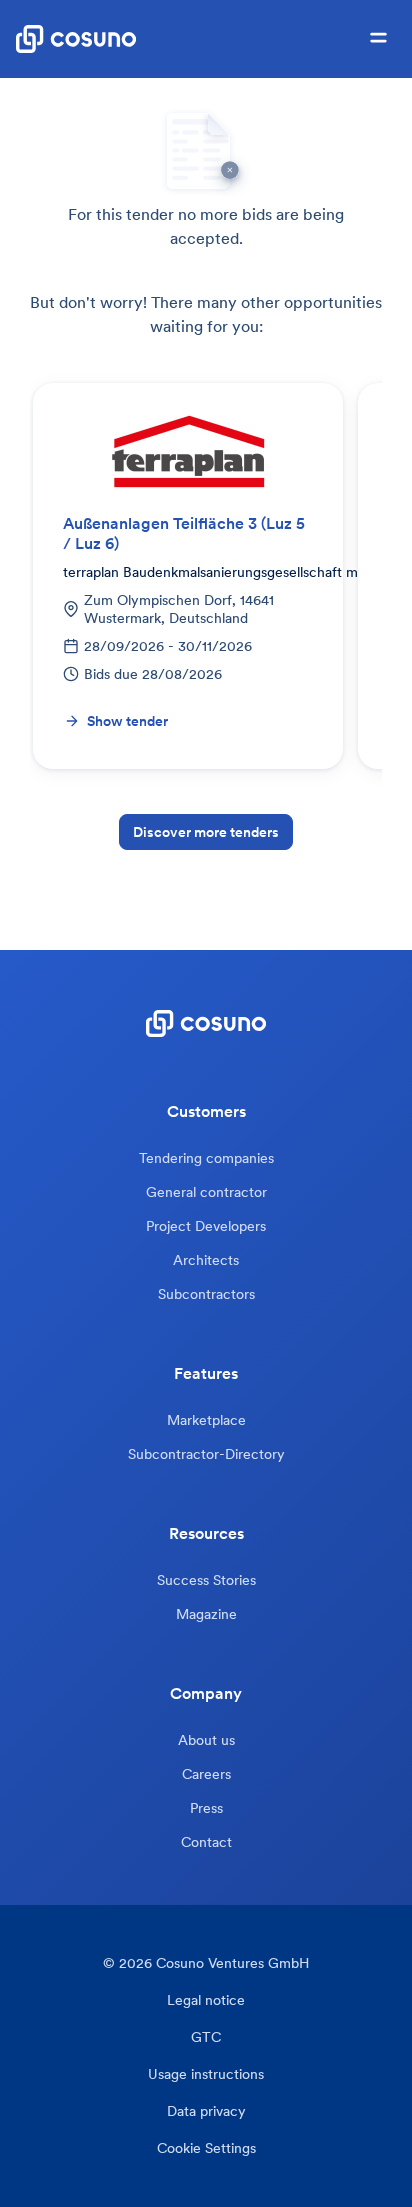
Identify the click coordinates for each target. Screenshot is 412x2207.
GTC (206, 2037)
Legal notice (206, 2000)
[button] (378, 39)
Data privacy (206, 2111)
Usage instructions (206, 2074)
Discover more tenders (206, 832)
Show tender (127, 721)
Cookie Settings (206, 2148)
